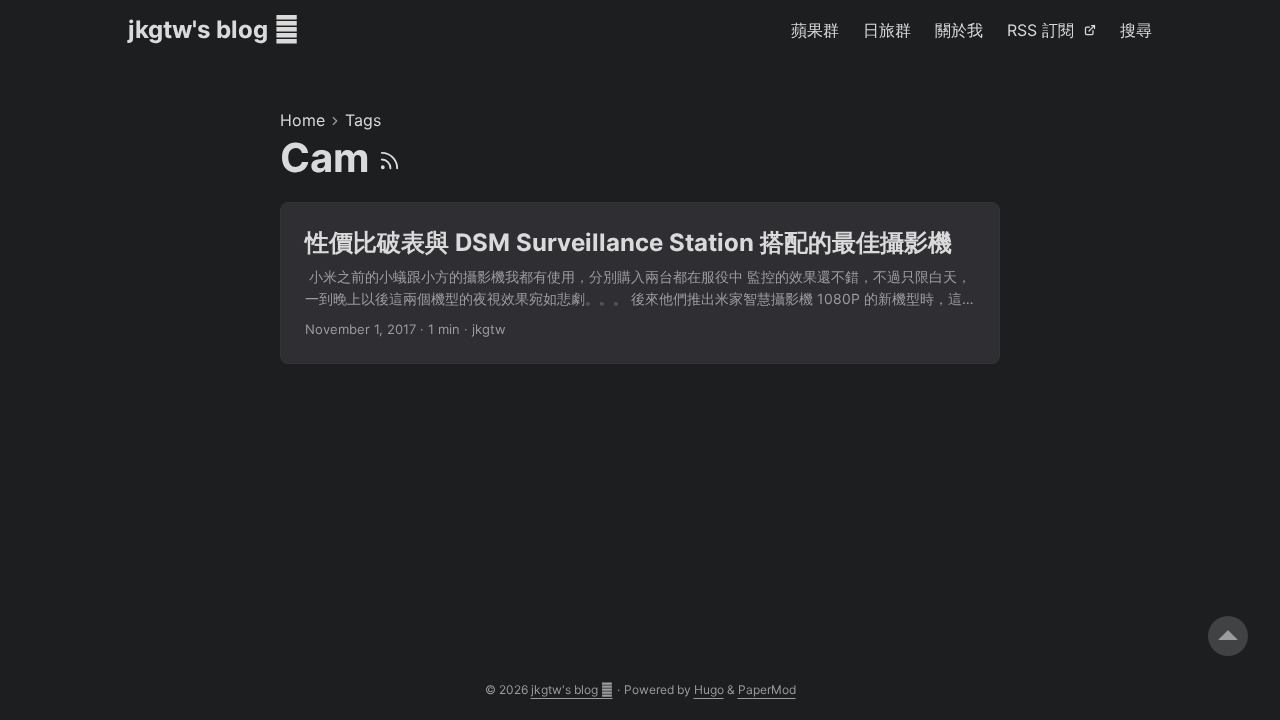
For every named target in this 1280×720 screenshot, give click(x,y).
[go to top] (1228, 636)
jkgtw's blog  (213, 29)
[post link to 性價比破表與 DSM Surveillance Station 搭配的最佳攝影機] (640, 283)
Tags (363, 120)
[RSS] (389, 157)
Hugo (709, 689)
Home (302, 120)
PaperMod (767, 689)
